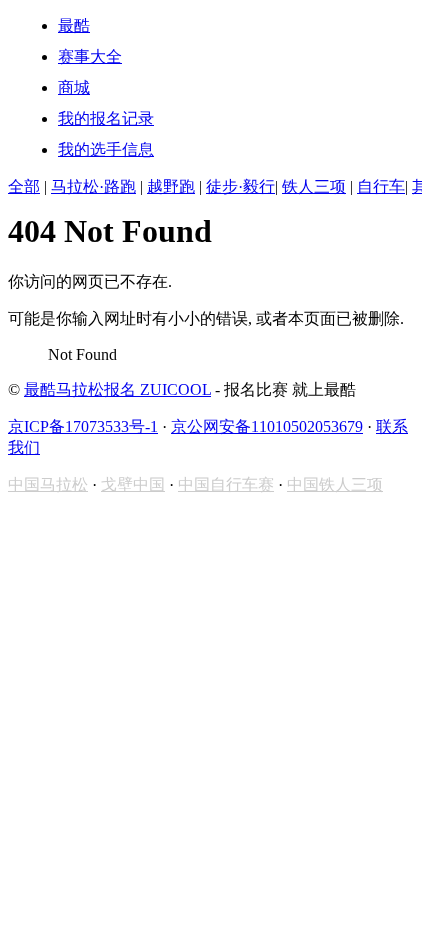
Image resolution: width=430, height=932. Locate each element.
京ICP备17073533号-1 (83, 426)
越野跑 (171, 186)
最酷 (74, 25)
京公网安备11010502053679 (267, 426)
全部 (24, 186)
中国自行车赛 (226, 484)
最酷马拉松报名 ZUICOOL (117, 389)
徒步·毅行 (240, 186)
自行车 (381, 186)
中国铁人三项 (335, 484)
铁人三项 (314, 186)
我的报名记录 (106, 118)
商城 (74, 87)
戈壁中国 (133, 484)
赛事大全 (90, 56)
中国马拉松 (48, 484)
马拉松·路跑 (93, 186)
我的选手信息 (106, 149)
